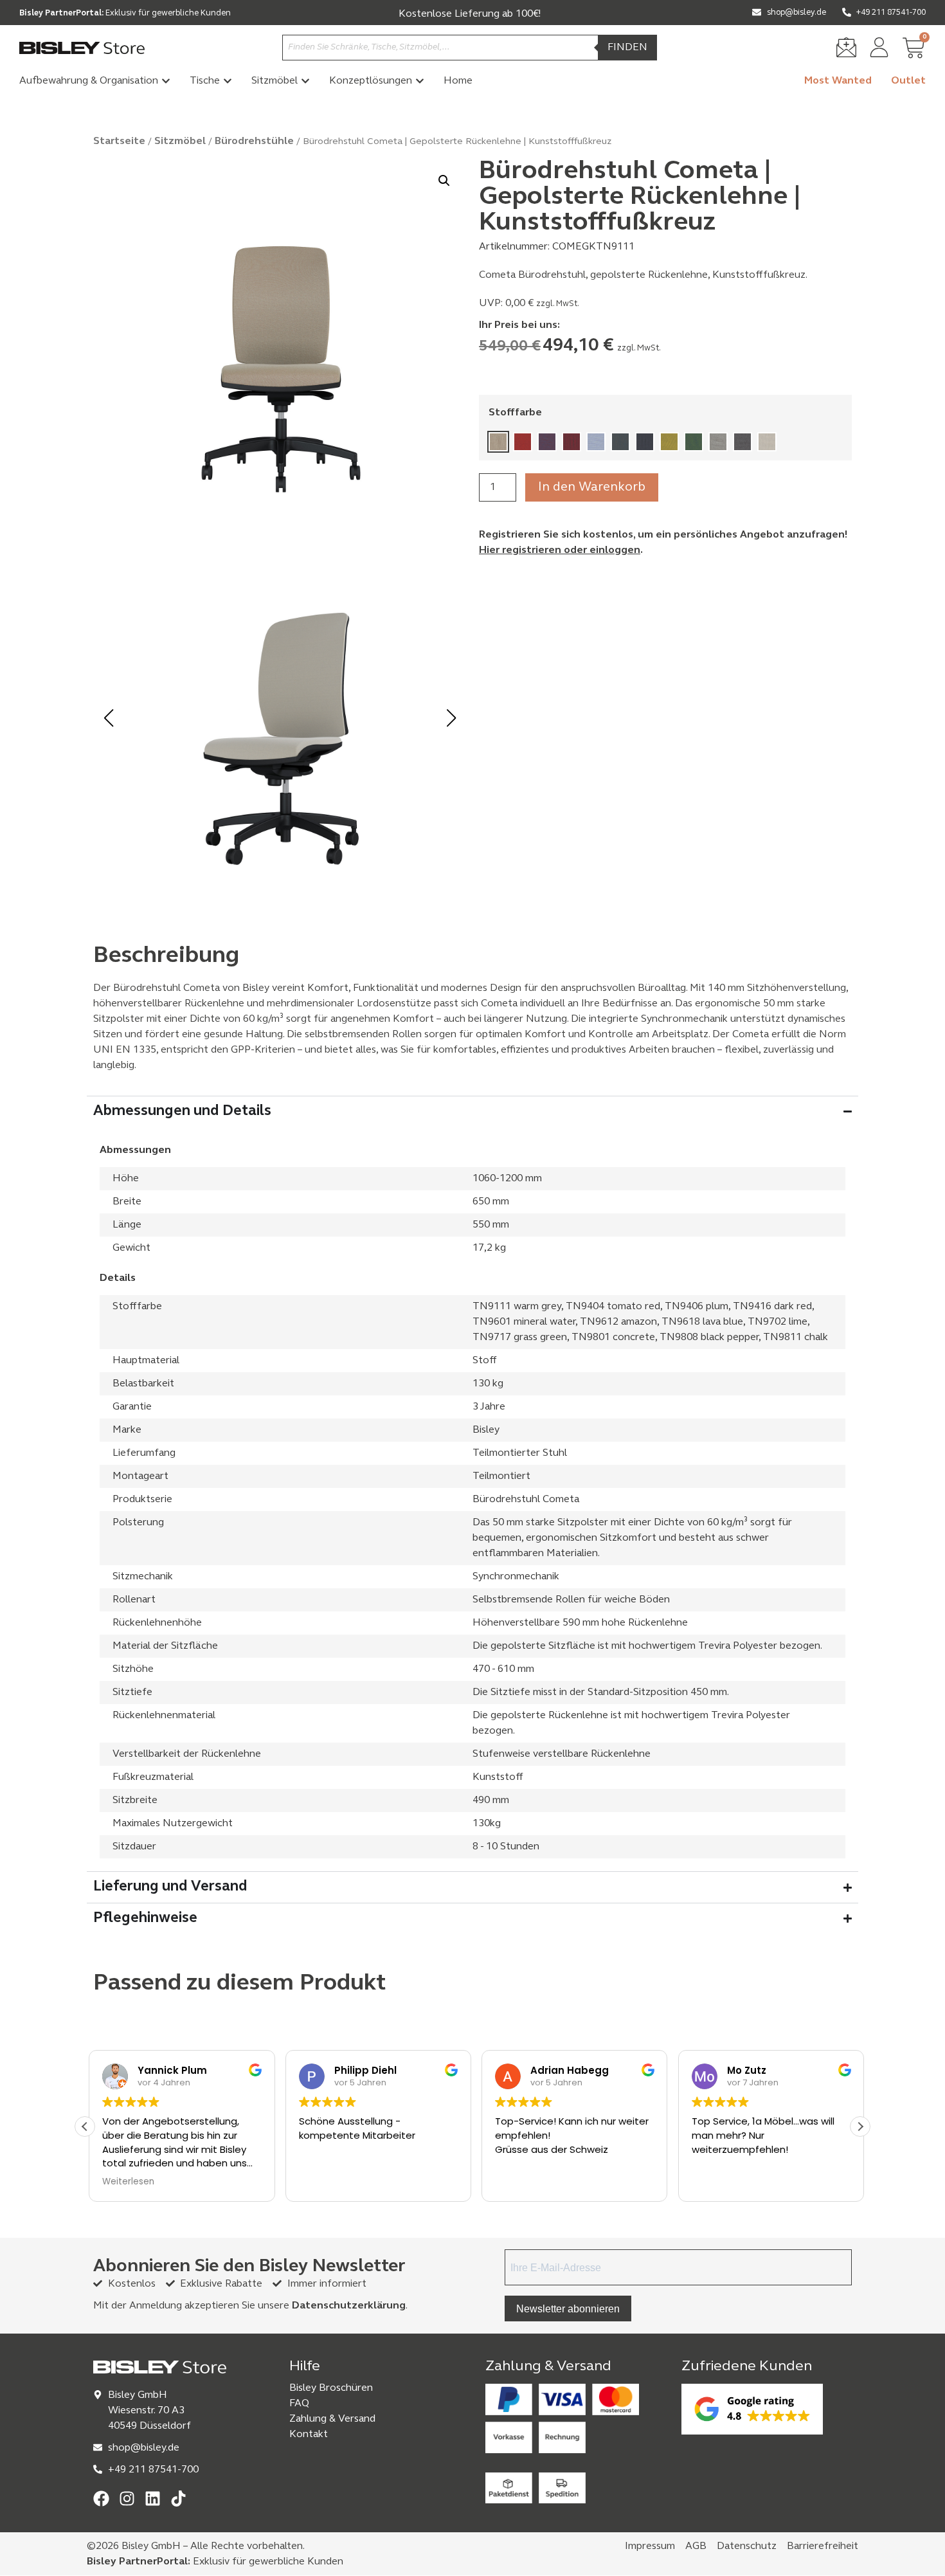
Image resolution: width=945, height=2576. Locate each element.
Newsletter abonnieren (568, 2308)
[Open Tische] (228, 81)
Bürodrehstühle (254, 141)
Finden (627, 48)
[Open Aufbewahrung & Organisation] (166, 81)
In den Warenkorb (592, 487)
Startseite (119, 141)
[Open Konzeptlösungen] (420, 81)
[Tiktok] (178, 2499)
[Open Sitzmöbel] (305, 81)
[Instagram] (127, 2499)
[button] (444, 181)
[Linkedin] (153, 2499)
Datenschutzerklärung (349, 2306)
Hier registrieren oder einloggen (560, 550)
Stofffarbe (515, 413)
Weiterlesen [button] (124, 2182)
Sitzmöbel (180, 141)
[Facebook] (101, 2499)
